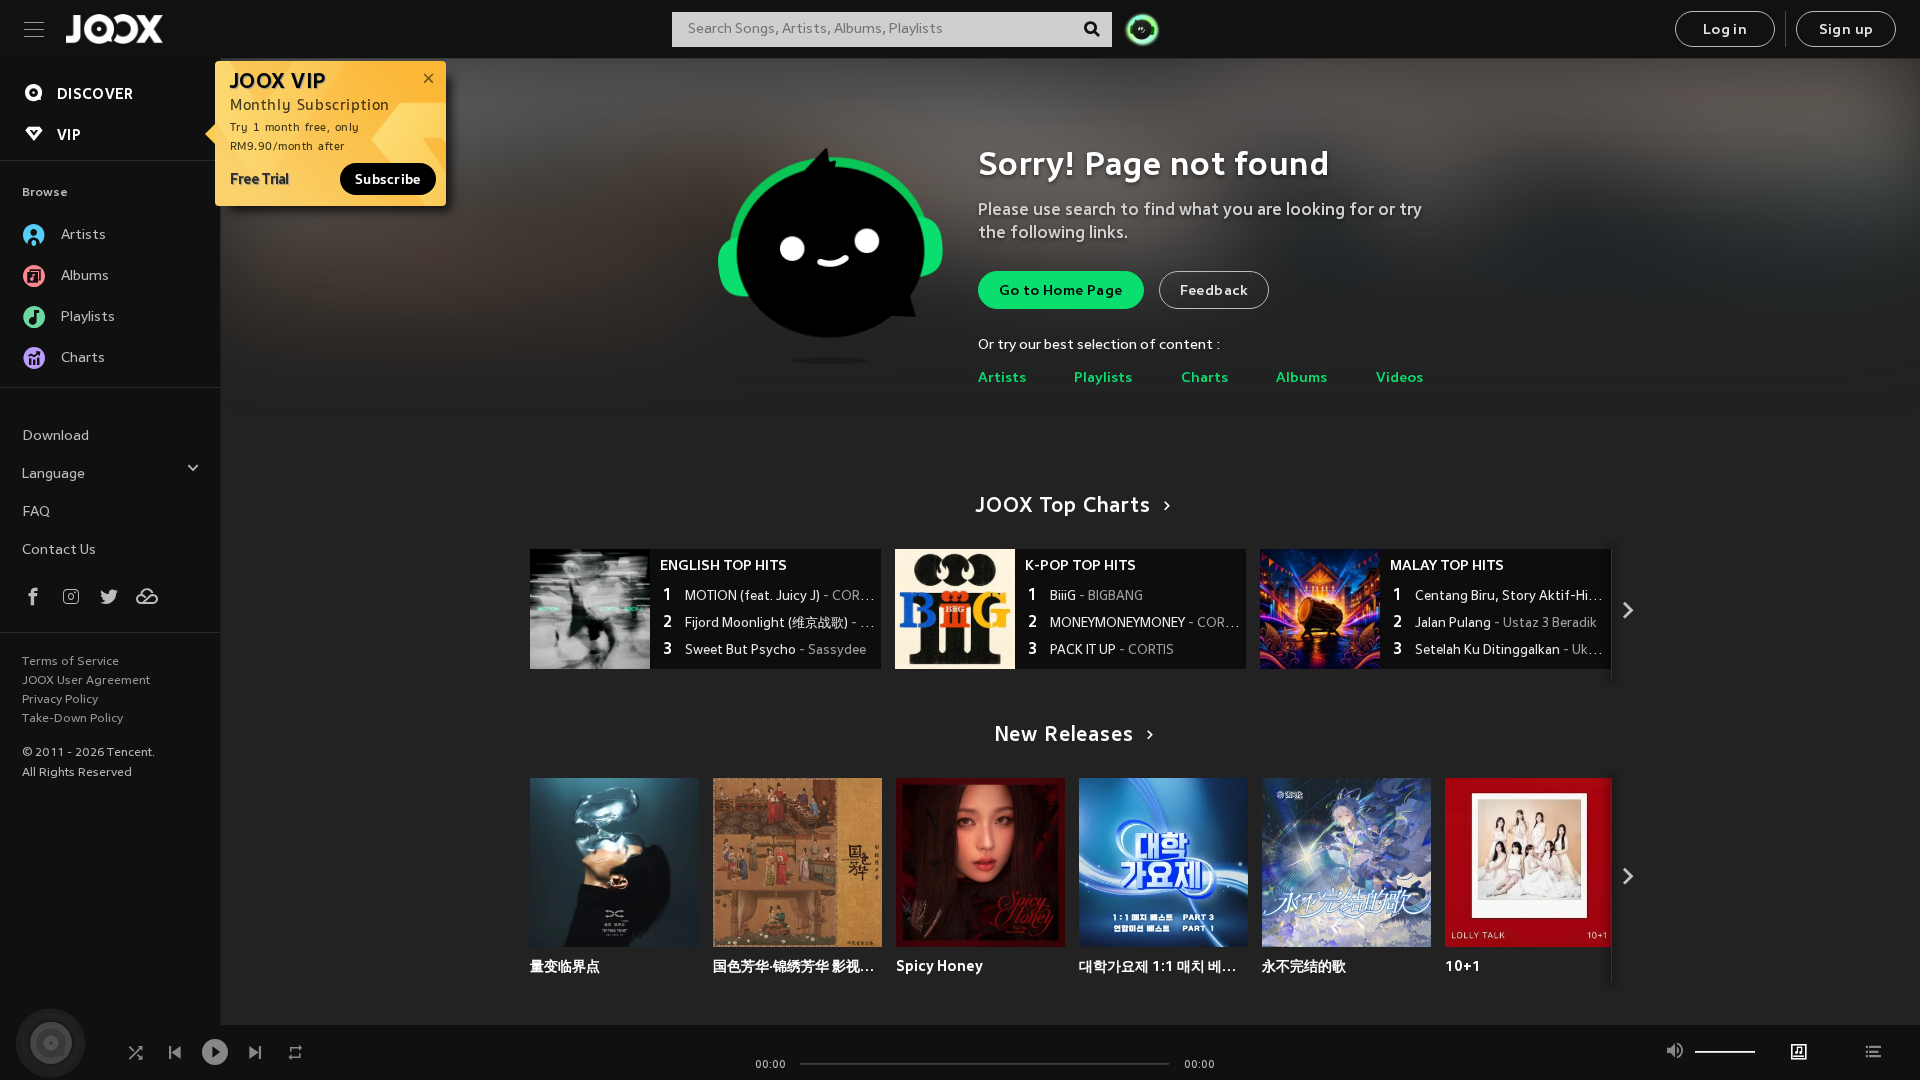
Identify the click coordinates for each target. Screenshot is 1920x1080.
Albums (1301, 378)
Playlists (1103, 378)
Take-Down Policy (72, 719)
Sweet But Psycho (775, 651)
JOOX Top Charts (1063, 507)
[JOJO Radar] (1142, 29)
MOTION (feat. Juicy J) (780, 597)
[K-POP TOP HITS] (955, 609)
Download (55, 436)
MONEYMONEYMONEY (1145, 624)
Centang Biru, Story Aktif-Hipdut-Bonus (1510, 597)
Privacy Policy (60, 700)
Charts (1204, 378)
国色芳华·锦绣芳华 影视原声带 (797, 966)
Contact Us (59, 550)
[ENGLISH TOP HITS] (590, 609)
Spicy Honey (939, 966)
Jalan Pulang (1506, 624)
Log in (1725, 30)
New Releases (1064, 736)
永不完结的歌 (1304, 966)
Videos (1399, 378)
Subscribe (388, 179)
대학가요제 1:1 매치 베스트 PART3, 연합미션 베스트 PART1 (1163, 966)
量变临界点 (565, 966)
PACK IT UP (1112, 651)
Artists (1002, 378)
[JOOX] (114, 29)
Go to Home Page (1061, 291)
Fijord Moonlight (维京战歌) (780, 624)
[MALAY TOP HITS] (1320, 609)
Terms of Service (70, 662)
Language (53, 474)
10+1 (1463, 966)
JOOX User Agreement (86, 681)
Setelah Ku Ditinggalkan (1510, 651)
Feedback (1214, 291)
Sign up (1846, 30)
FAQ (36, 512)
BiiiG (1096, 597)
